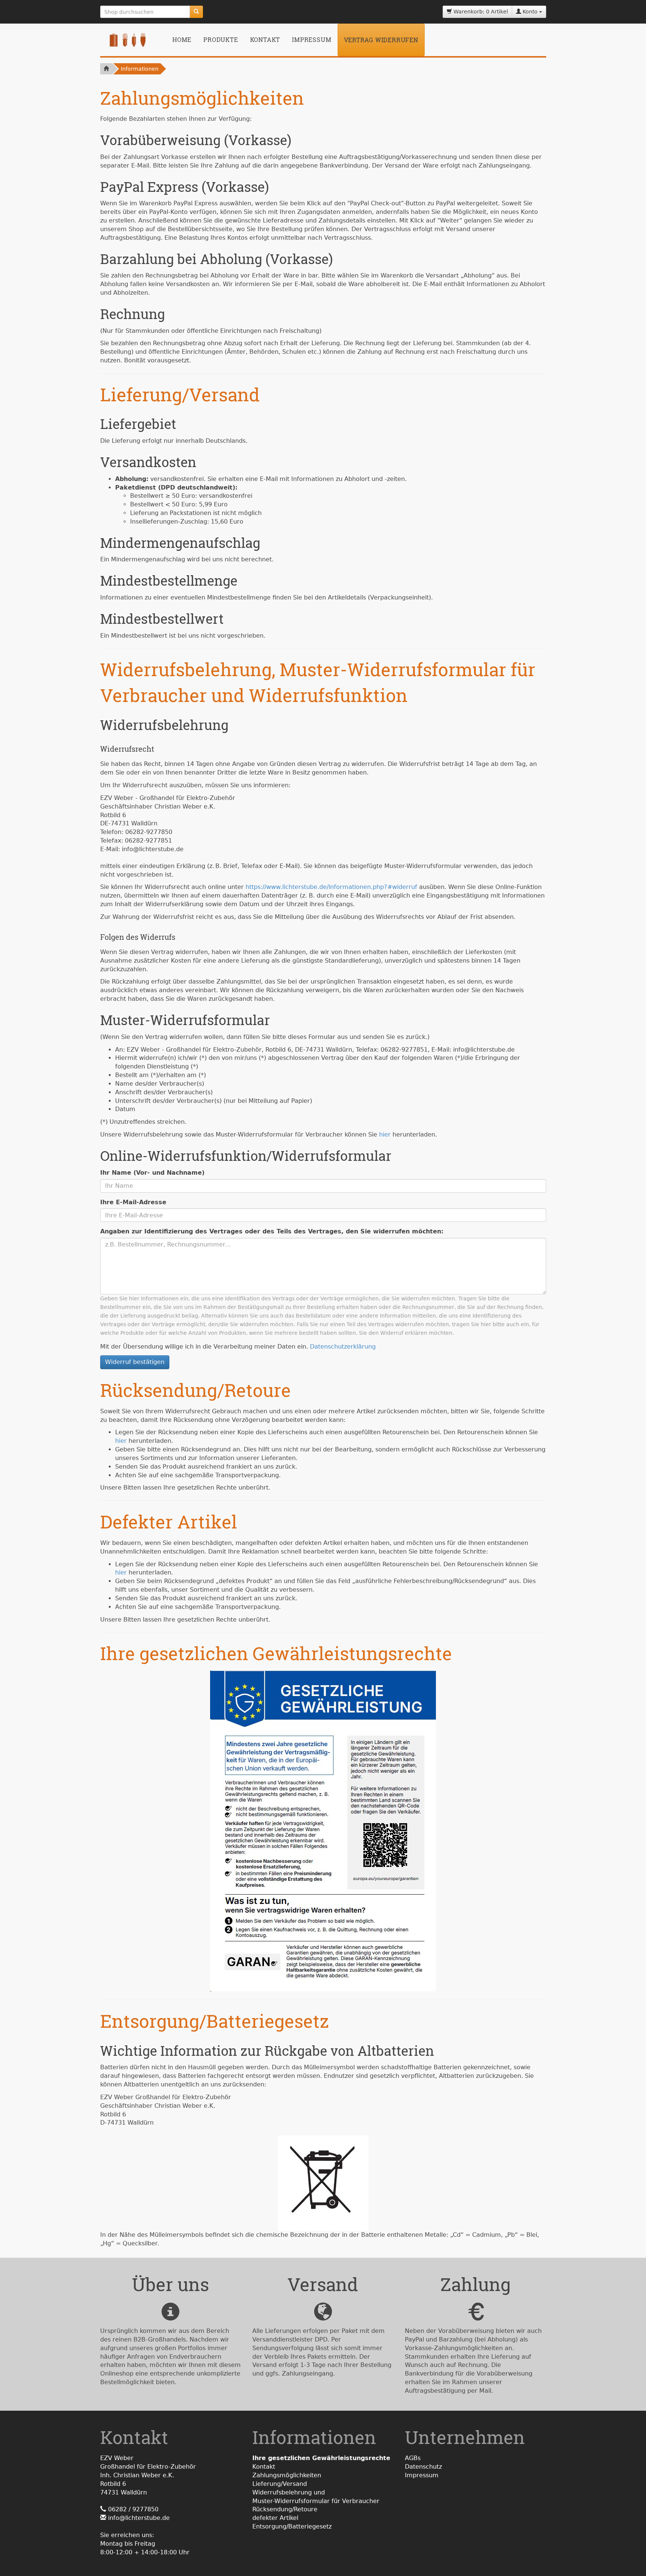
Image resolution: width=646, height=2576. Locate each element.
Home (182, 39)
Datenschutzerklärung (343, 1347)
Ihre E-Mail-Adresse (133, 1202)
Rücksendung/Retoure (285, 2509)
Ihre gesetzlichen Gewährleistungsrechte (321, 2458)
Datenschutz (423, 2467)
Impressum (312, 39)
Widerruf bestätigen (135, 1362)
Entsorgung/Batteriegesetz (292, 2526)
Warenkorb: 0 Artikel (480, 12)
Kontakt (265, 39)
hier (385, 1134)
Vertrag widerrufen (381, 40)
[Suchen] (196, 12)
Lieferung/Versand (280, 2484)
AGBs (413, 2458)
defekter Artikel (275, 2518)
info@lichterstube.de (139, 2518)
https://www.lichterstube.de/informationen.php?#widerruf (331, 887)
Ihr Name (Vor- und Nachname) (152, 1173)
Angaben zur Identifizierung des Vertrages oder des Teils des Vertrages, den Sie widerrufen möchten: (272, 1231)
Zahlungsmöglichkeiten (287, 2475)
